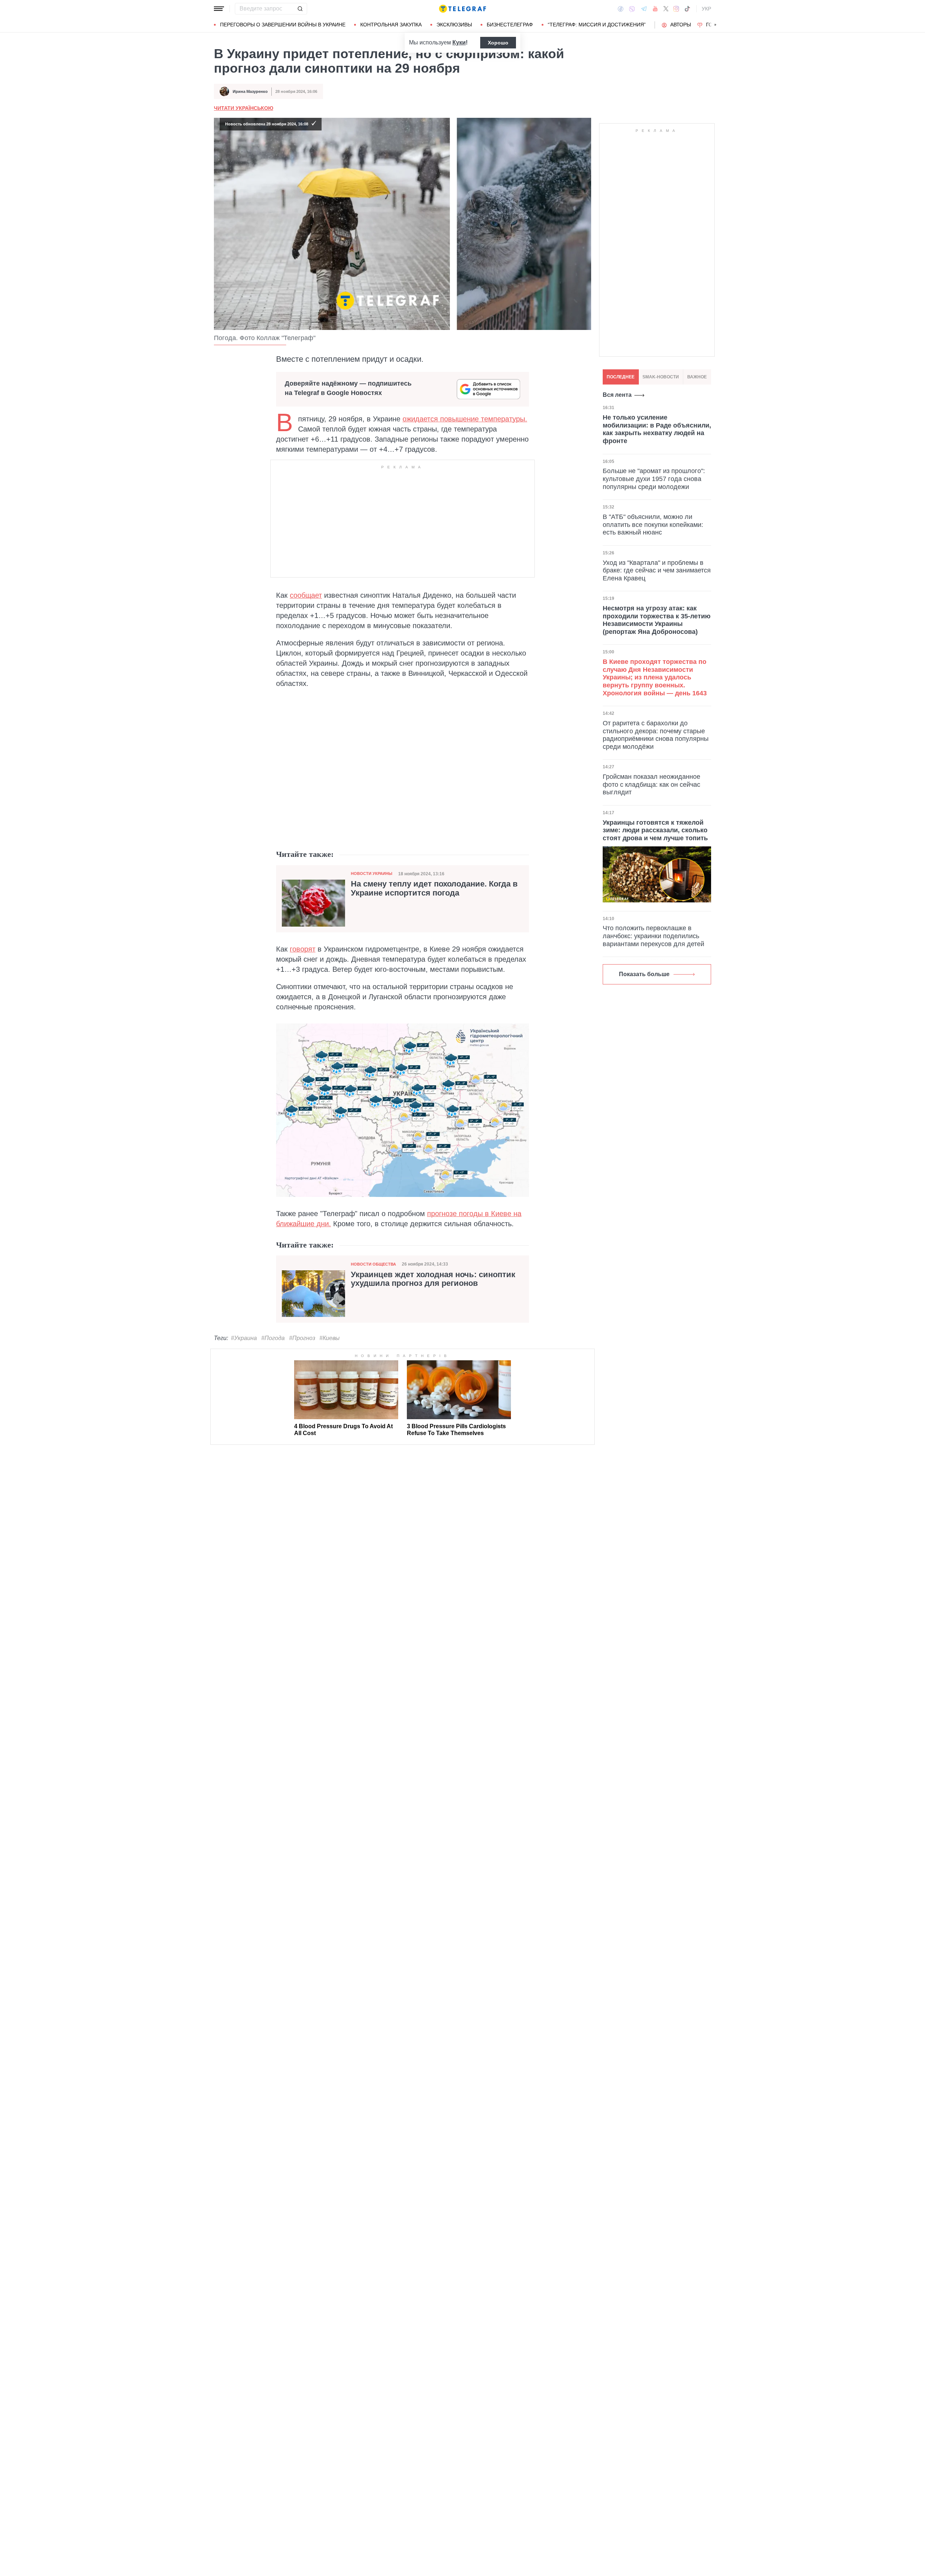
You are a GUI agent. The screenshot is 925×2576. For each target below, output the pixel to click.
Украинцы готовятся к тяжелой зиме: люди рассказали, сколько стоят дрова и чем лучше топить (655, 830)
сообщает (306, 595)
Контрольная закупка (391, 25)
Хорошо (498, 43)
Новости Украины (372, 873)
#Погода (273, 1338)
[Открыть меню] (219, 9)
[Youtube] (655, 9)
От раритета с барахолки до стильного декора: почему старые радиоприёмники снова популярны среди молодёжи (656, 735)
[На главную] (462, 9)
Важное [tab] (697, 377)
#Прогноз (302, 1338)
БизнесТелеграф (510, 25)
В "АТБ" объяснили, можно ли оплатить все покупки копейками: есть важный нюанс (653, 525)
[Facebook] (621, 9)
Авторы (681, 25)
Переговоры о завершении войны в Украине (283, 25)
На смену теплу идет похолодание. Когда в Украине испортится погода (434, 888)
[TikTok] (687, 9)
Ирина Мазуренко (250, 91)
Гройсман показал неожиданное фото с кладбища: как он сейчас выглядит (651, 784)
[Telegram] (644, 9)
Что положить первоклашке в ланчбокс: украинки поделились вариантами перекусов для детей (653, 936)
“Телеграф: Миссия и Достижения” (597, 25)
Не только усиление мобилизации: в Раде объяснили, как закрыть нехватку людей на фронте (657, 429)
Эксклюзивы (454, 25)
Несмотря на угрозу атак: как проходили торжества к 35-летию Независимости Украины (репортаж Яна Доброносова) (657, 620)
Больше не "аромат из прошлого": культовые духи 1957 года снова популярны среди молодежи (654, 479)
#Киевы (330, 1338)
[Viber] (632, 9)
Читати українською (244, 108)
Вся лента (617, 395)
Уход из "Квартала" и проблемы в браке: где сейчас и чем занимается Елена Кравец (657, 570)
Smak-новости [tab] (661, 377)
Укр (706, 9)
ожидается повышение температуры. (465, 419)
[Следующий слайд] (715, 25)
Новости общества (373, 1264)
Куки (459, 42)
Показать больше (644, 974)
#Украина (244, 1338)
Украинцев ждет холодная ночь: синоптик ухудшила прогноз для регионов (433, 1279)
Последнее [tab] (621, 377)
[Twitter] (666, 9)
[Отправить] (300, 9)
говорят (303, 949)
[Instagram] (676, 9)
